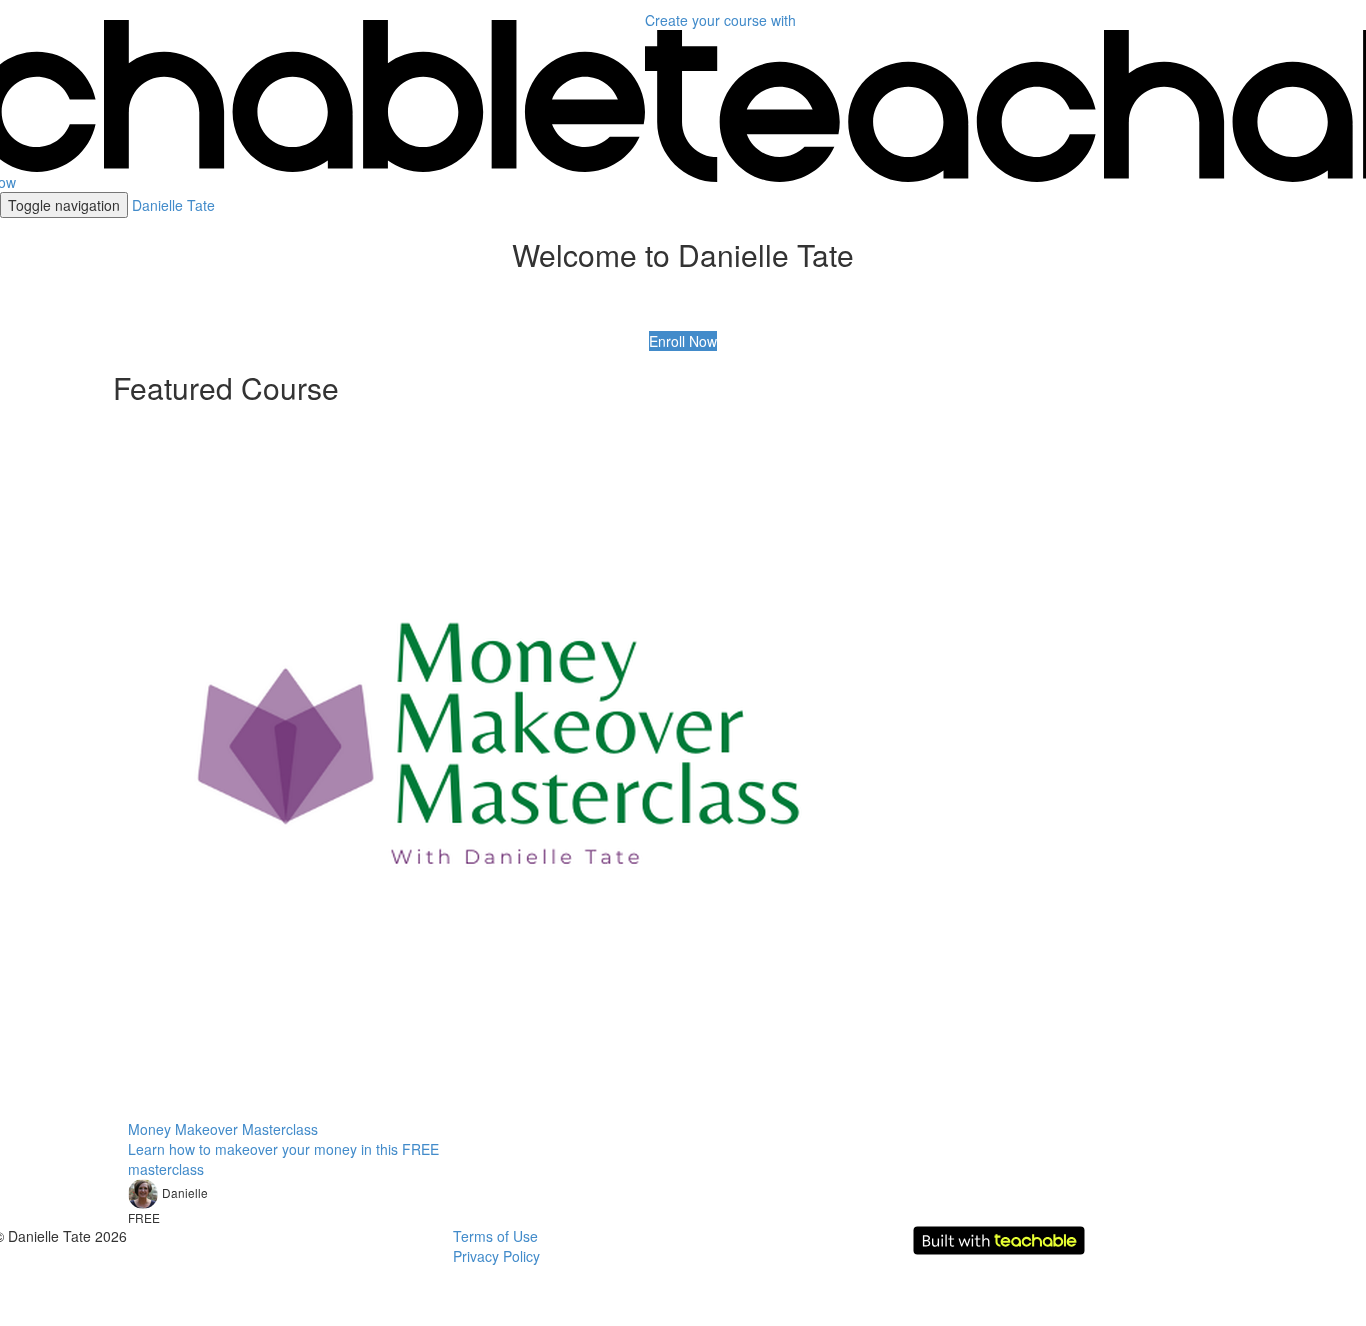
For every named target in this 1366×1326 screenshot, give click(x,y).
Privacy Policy (496, 1256)
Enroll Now (683, 341)
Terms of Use (495, 1236)
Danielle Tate (173, 205)
